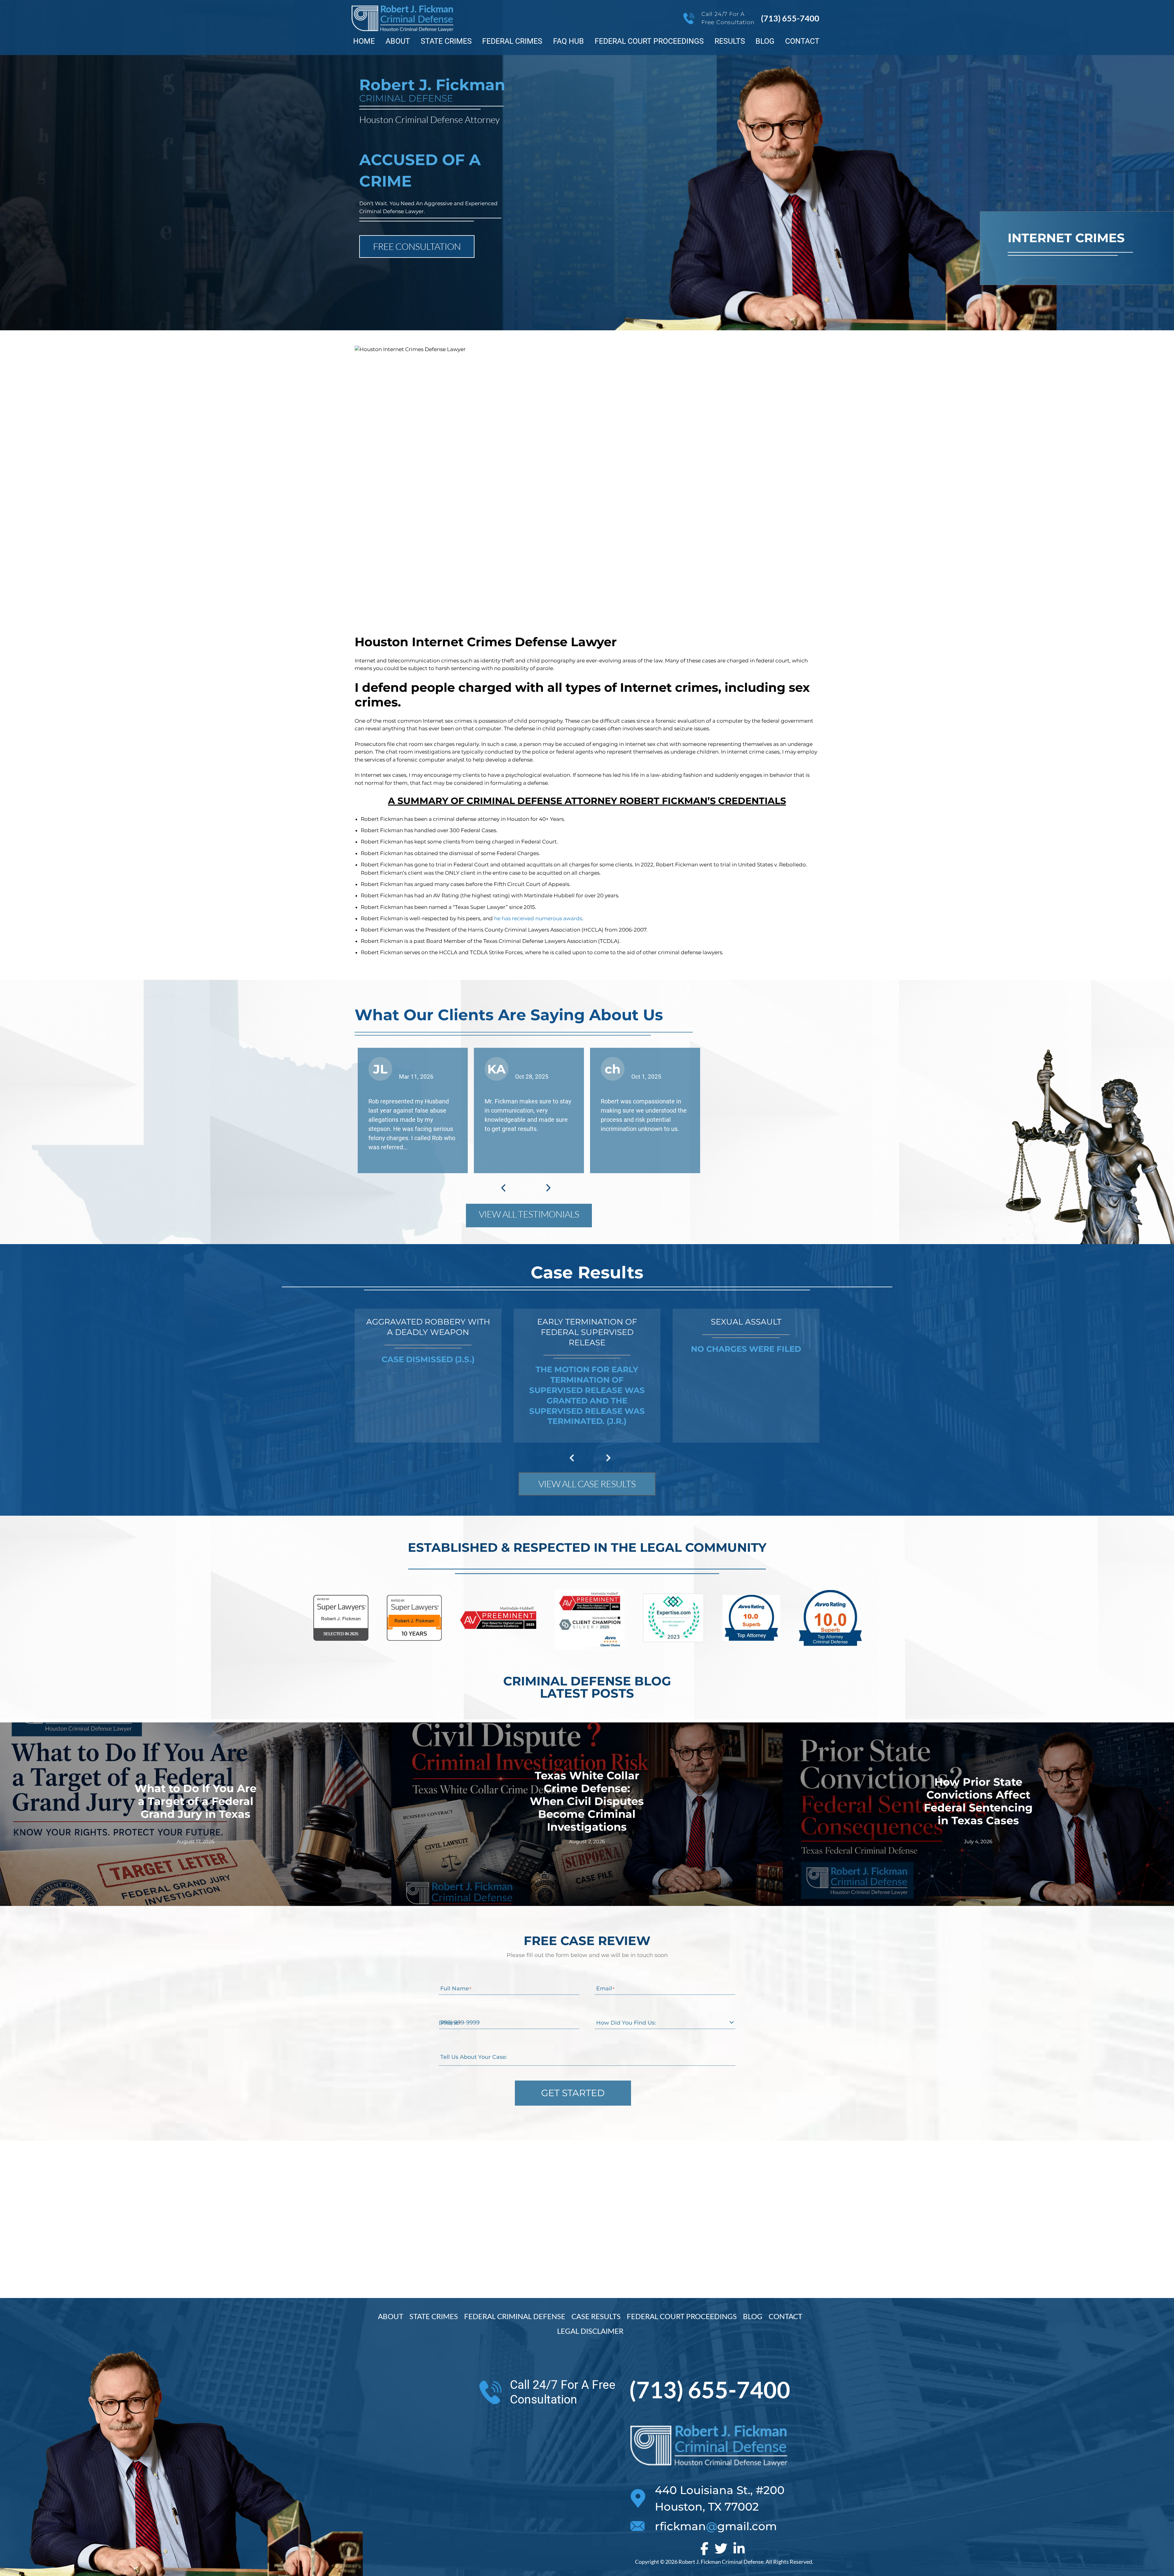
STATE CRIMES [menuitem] (446, 41)
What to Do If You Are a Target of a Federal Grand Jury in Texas (196, 1801)
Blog (753, 2316)
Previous (503, 1188)
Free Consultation (417, 246)
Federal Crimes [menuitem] (512, 41)
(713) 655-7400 (790, 18)
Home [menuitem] (364, 41)
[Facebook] (704, 2548)
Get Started (573, 2093)
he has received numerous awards (538, 918)
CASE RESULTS (596, 2316)
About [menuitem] (398, 41)
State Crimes (434, 2316)
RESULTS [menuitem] (730, 41)
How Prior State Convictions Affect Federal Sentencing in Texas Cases (978, 1801)
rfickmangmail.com (716, 2526)
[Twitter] (721, 2548)
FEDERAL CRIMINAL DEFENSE (515, 2316)
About (391, 2316)
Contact (785, 2316)
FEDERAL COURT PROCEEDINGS (682, 2316)
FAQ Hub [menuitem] (569, 41)
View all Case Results (587, 1484)
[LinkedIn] (739, 2548)
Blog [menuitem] (765, 41)
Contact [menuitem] (802, 41)
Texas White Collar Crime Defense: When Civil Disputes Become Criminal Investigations (587, 1801)
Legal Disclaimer (590, 2331)
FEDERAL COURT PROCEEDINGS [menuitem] (649, 41)
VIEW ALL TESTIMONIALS (529, 1214)
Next (548, 1188)
